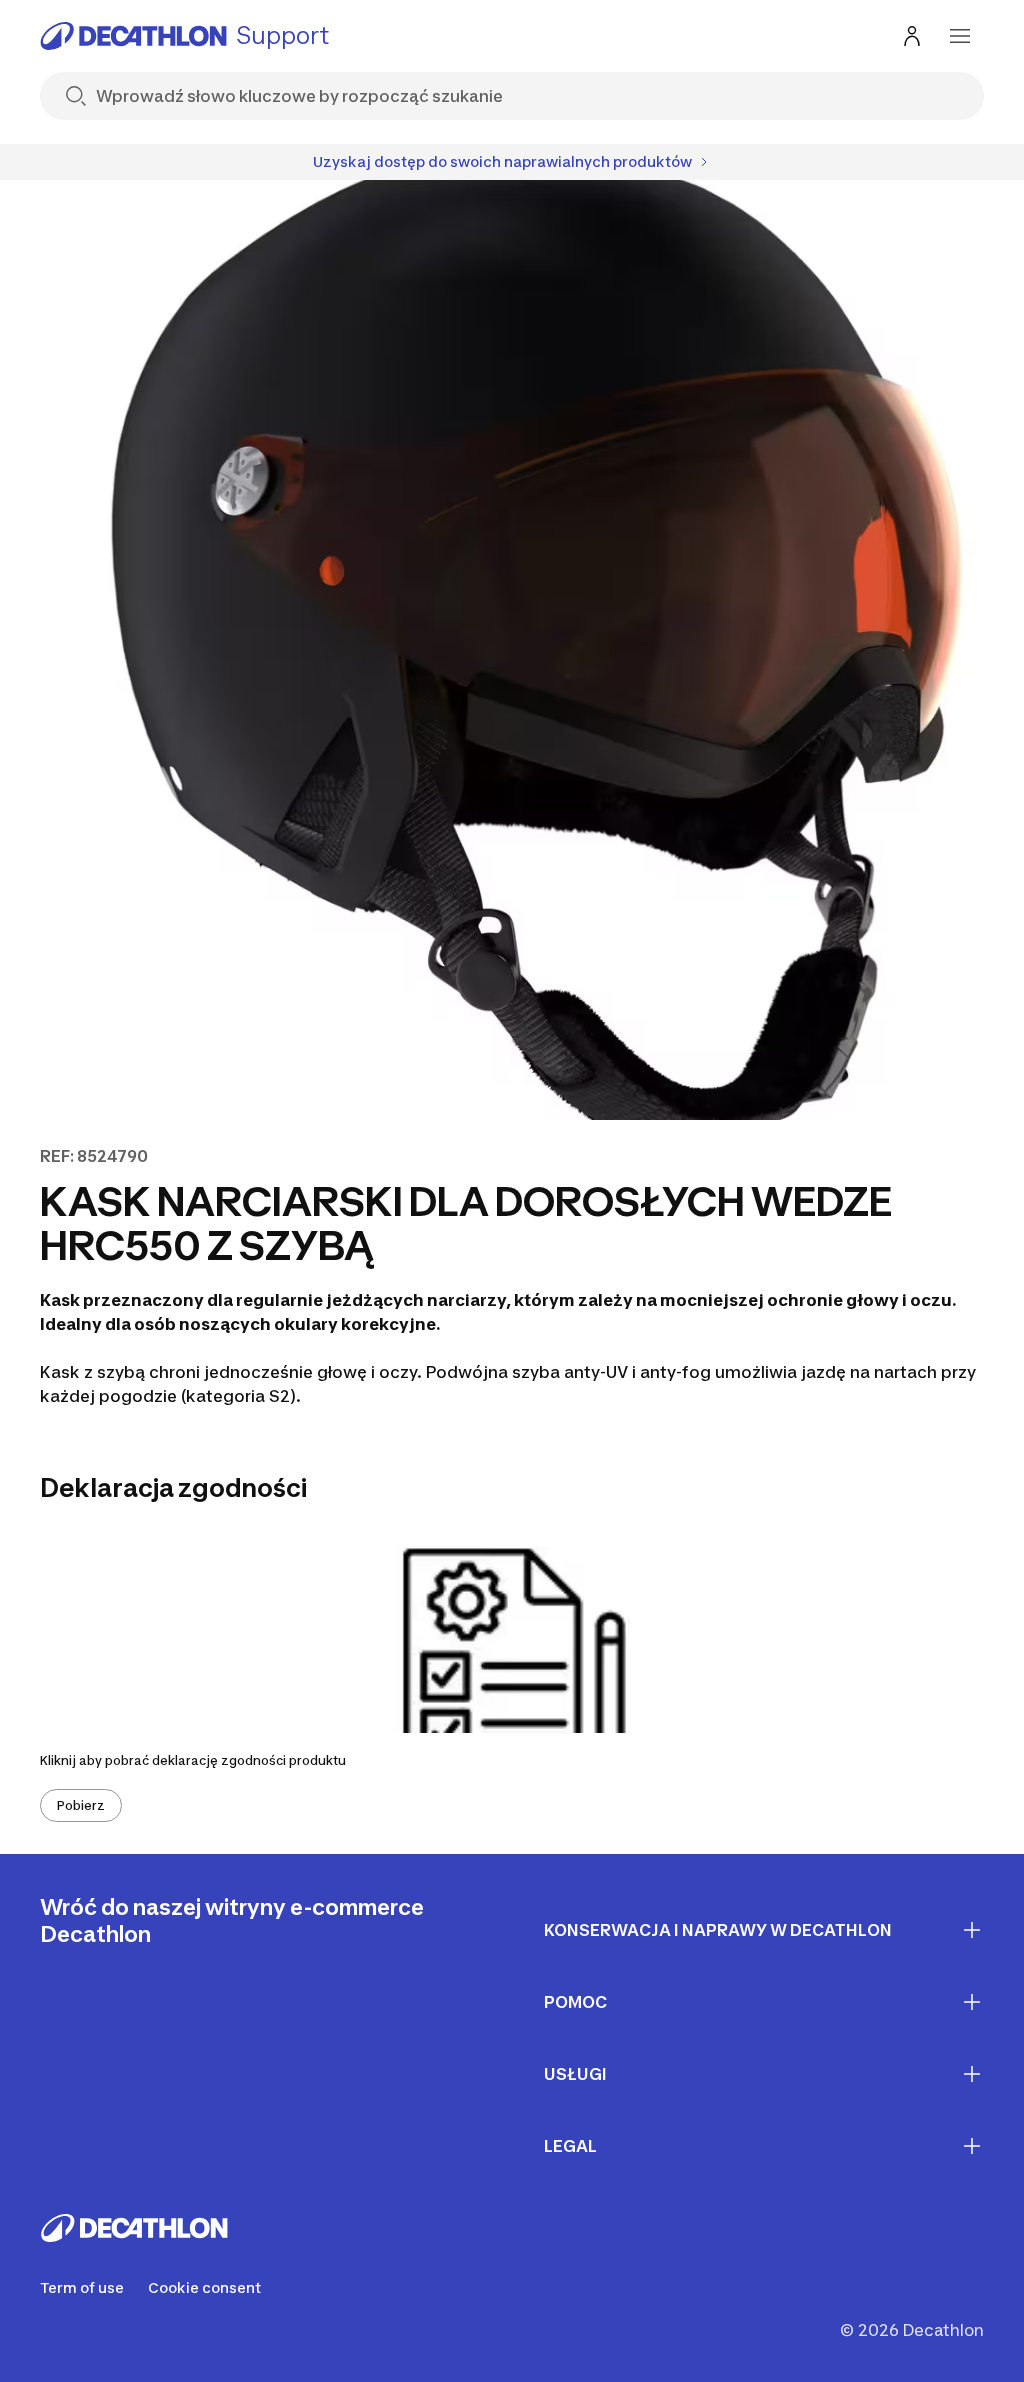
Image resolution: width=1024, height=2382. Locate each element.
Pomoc (575, 2002)
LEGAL (570, 2146)
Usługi (575, 2074)
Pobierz (81, 1805)
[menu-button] (960, 36)
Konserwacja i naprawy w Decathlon (718, 1930)
